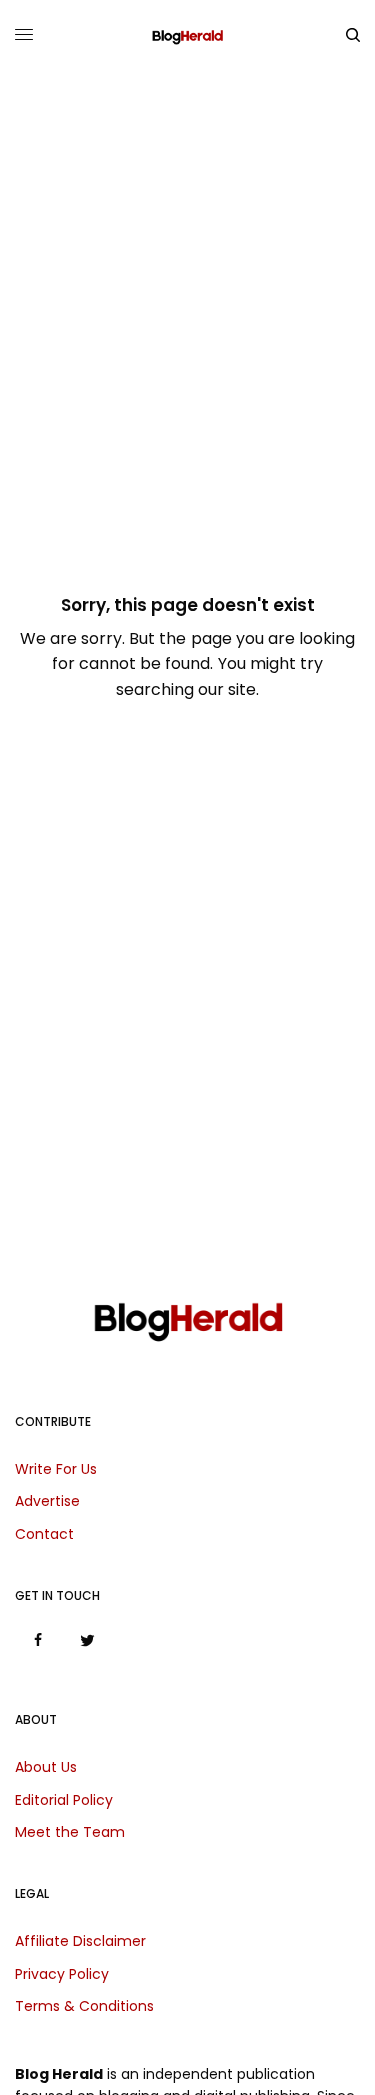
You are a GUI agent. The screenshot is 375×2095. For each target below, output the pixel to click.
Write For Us (56, 1469)
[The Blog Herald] (187, 35)
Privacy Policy (62, 1974)
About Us (46, 1767)
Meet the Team (70, 1832)
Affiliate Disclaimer (80, 1941)
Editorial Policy (64, 1800)
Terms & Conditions (84, 2006)
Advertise (47, 1501)
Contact (44, 1534)
